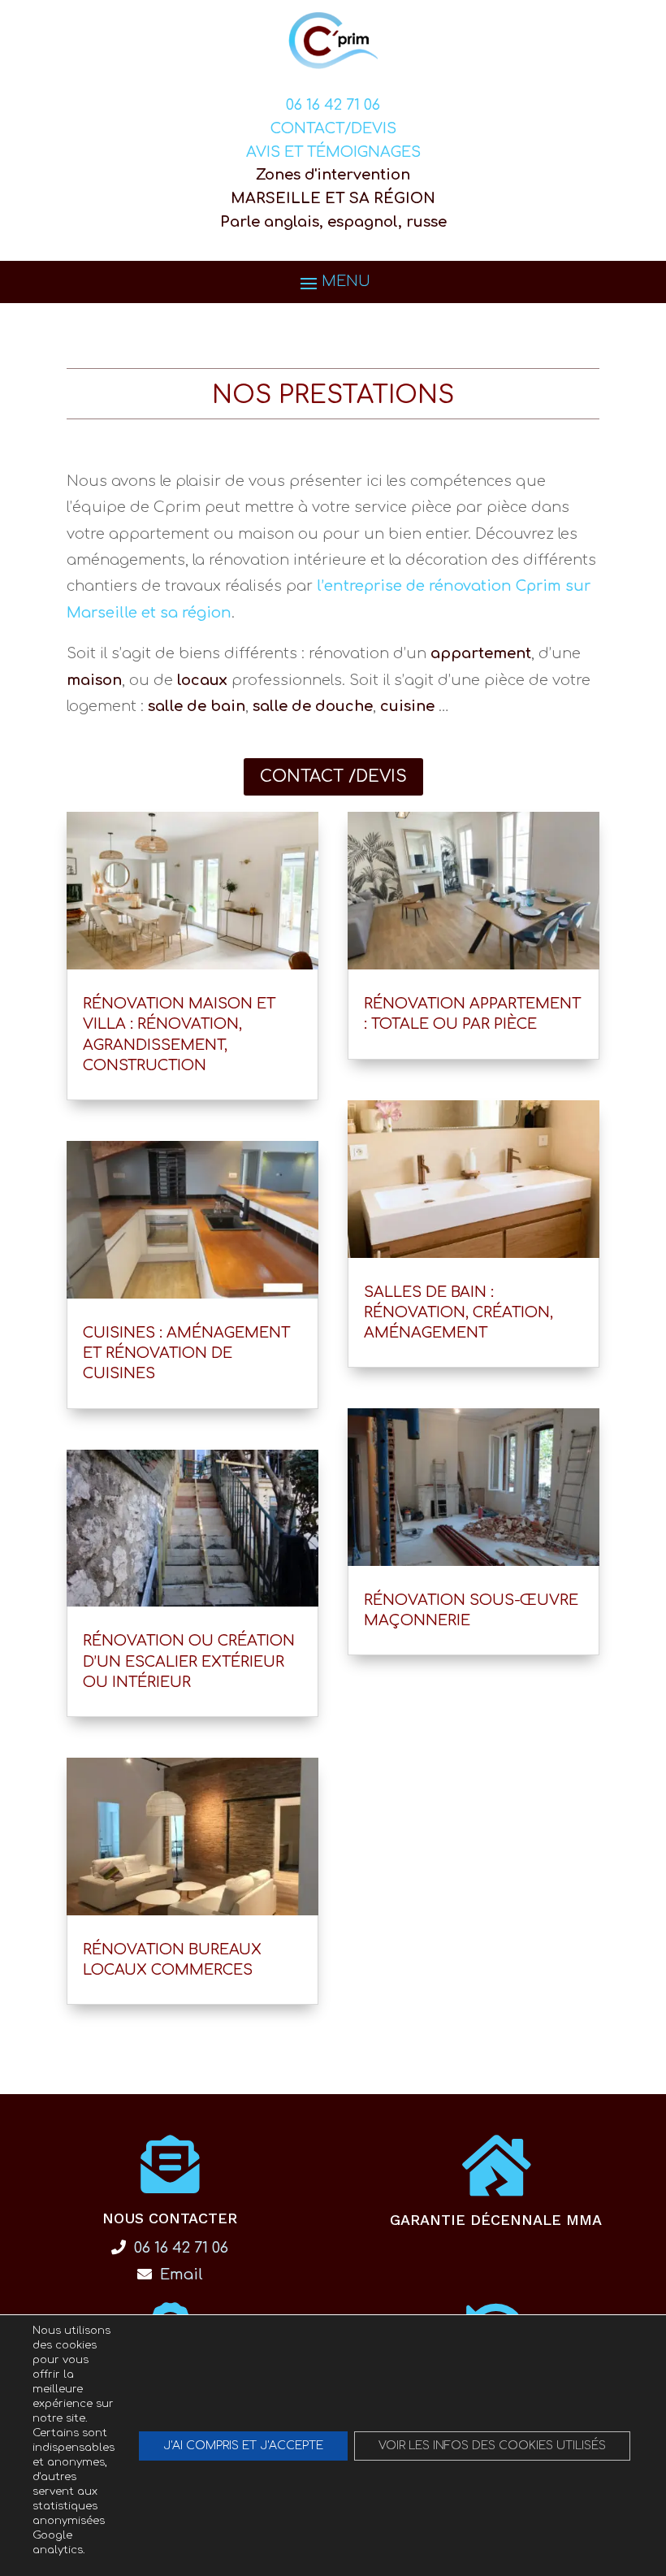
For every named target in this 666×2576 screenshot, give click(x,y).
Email (179, 2275)
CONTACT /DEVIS (333, 776)
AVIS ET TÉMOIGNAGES (333, 152)
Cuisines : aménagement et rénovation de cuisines (186, 1353)
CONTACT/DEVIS (333, 128)
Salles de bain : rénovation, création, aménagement (458, 1312)
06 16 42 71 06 (333, 105)
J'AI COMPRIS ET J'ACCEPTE (243, 2446)
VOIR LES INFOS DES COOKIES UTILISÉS (492, 2446)
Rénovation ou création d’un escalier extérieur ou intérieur (189, 1661)
